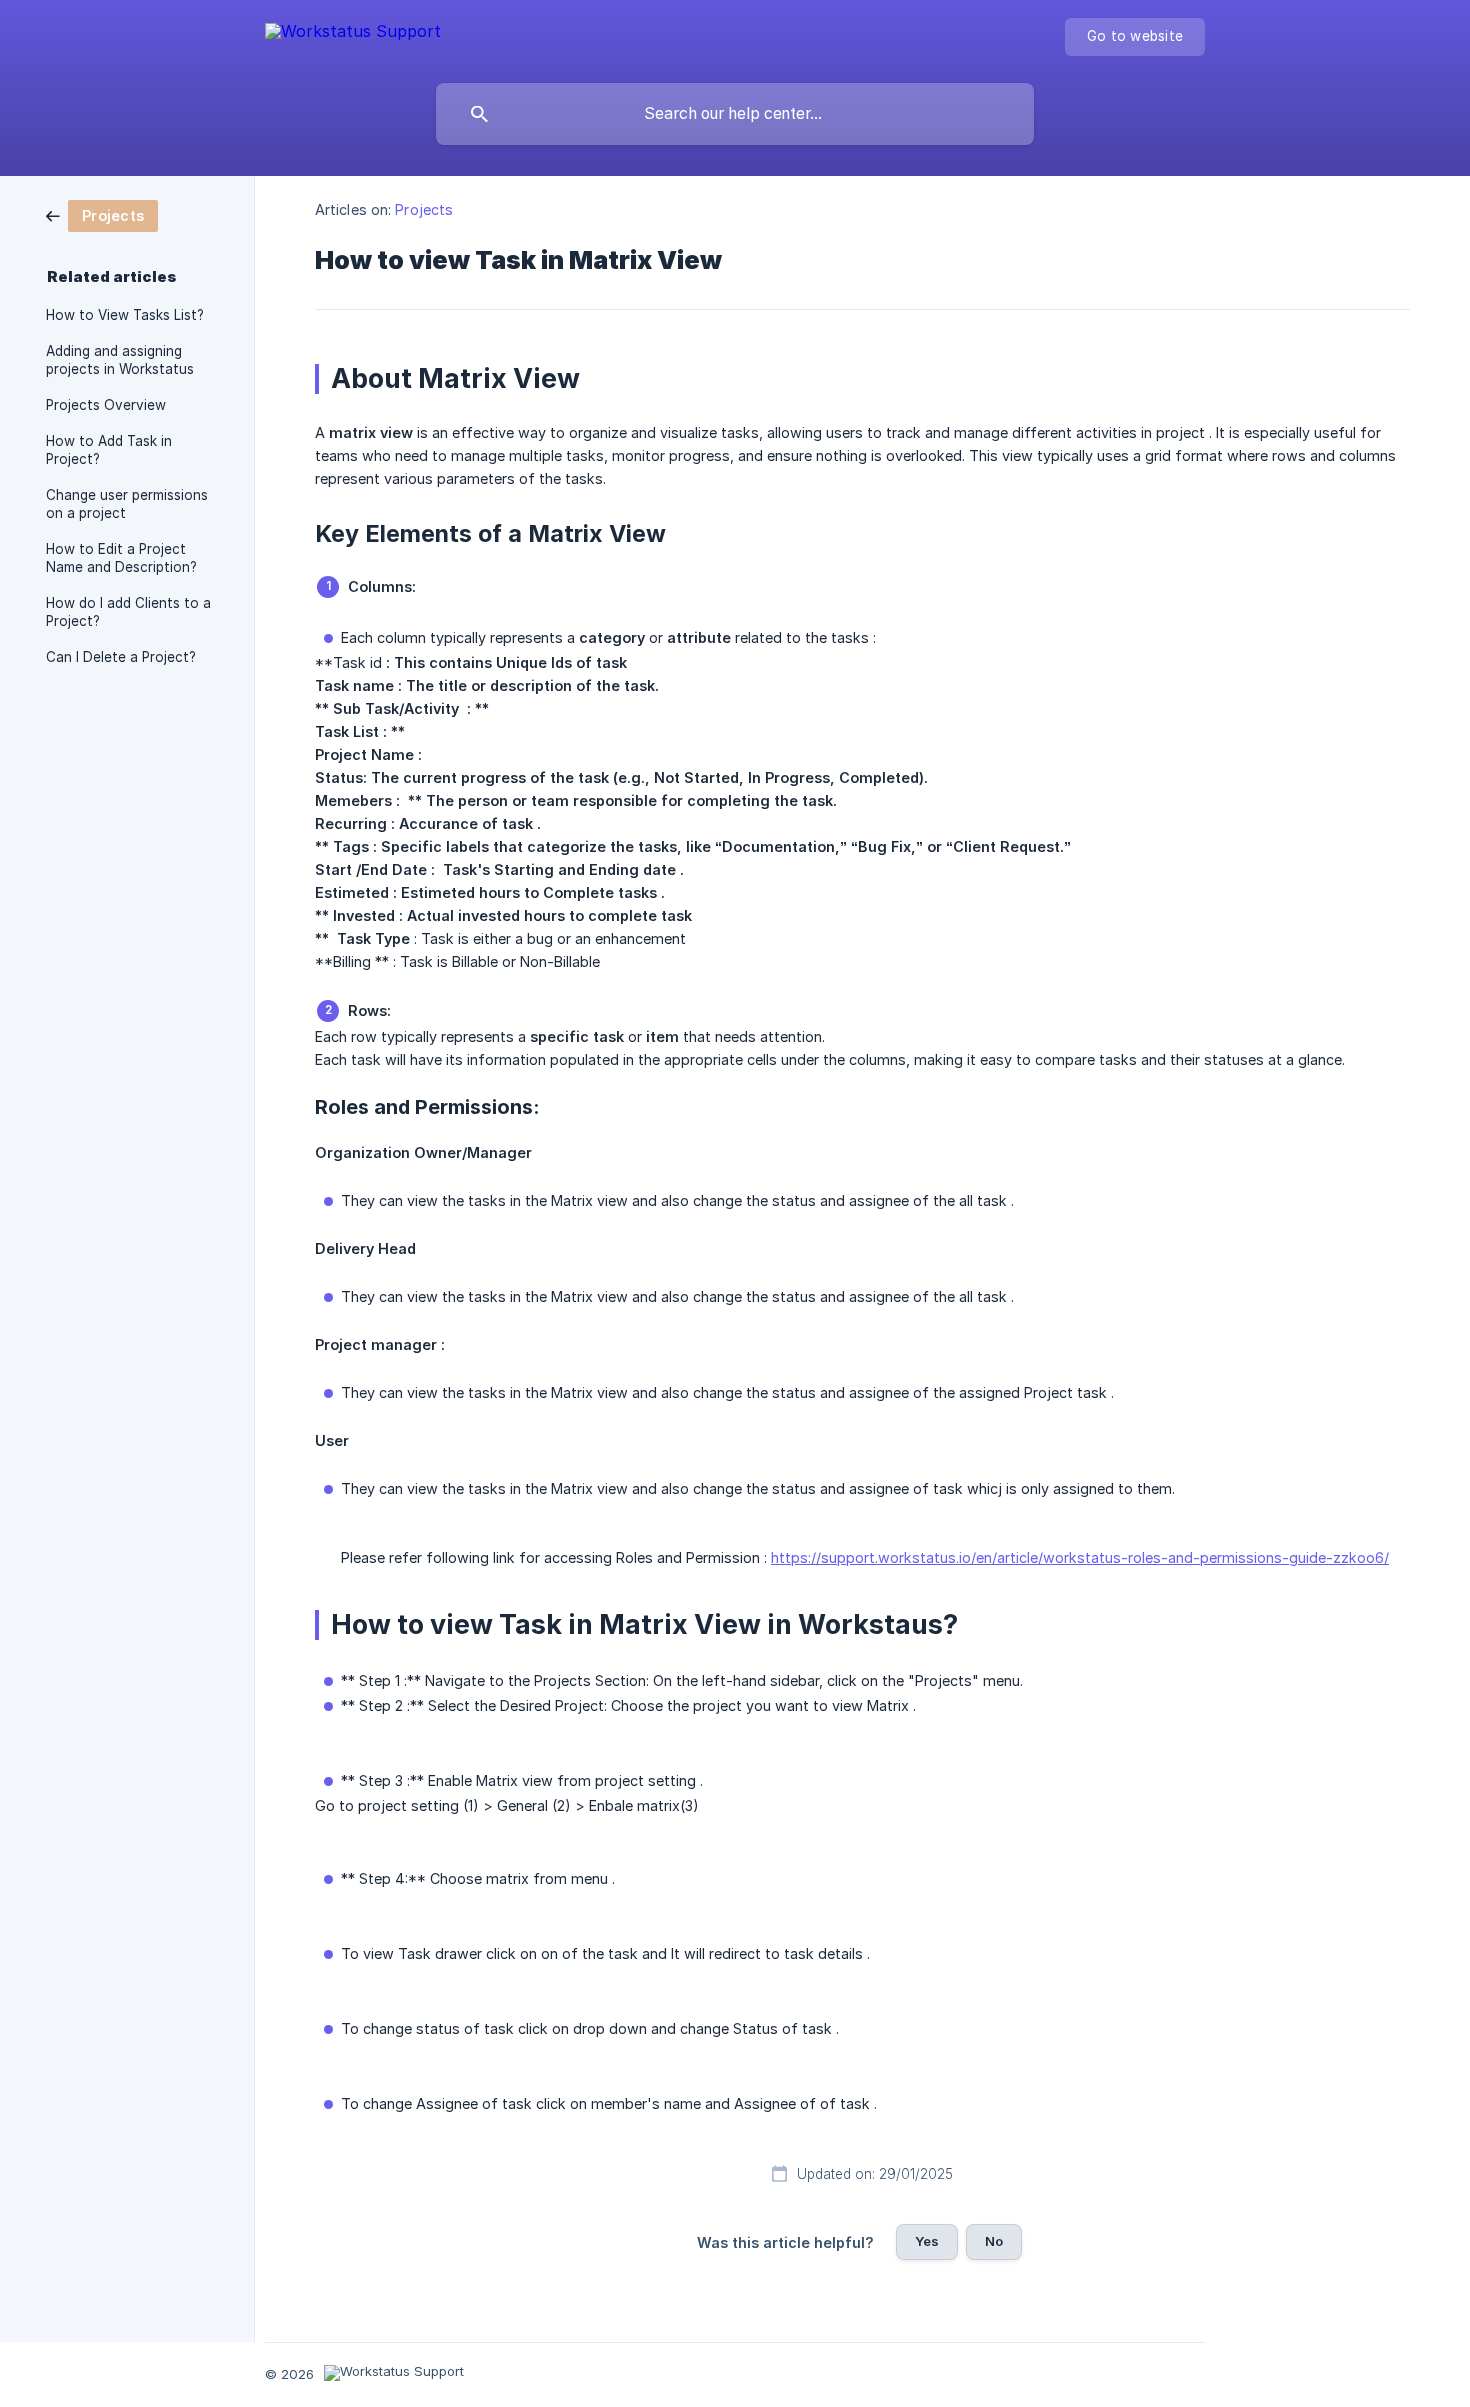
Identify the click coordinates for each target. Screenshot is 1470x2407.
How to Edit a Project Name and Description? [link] (121, 558)
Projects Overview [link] (106, 405)
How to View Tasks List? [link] (125, 315)
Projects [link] (424, 209)
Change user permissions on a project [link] (127, 504)
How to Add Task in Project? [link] (109, 450)
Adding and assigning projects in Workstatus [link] (120, 360)
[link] (102, 214)
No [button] (994, 2241)
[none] (353, 35)
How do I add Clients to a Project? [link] (128, 612)
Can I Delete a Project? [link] (121, 657)
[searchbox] (735, 114)
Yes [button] (927, 2241)
